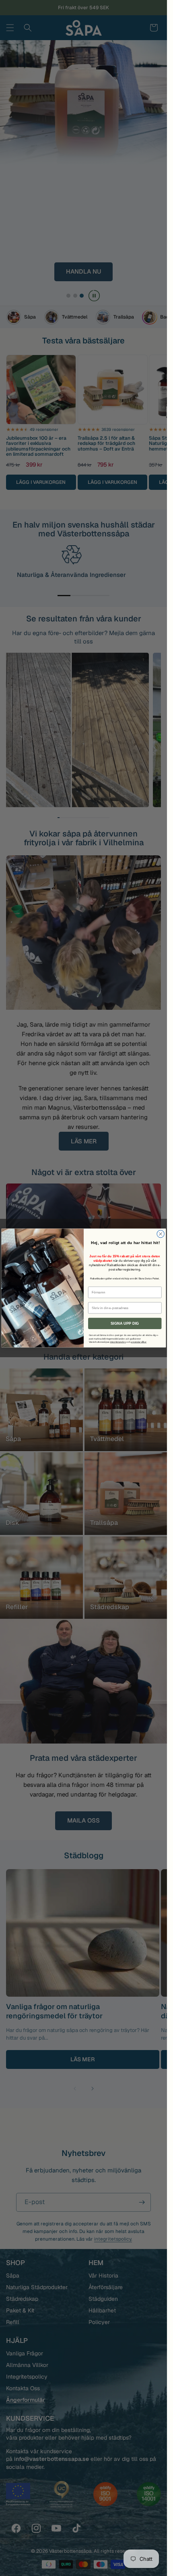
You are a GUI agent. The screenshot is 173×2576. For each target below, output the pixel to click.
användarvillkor (139, 1342)
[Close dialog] (160, 1234)
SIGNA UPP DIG (125, 1324)
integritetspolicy (118, 1342)
